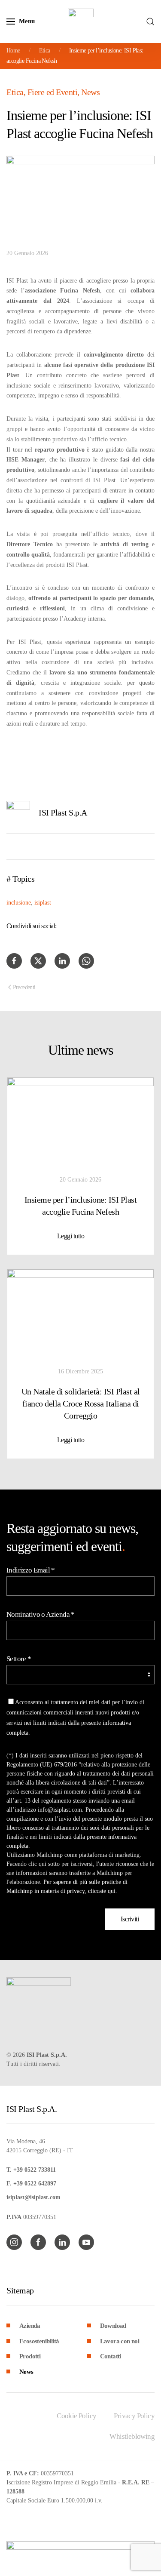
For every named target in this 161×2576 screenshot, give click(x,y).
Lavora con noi (120, 2341)
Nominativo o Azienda (41, 1614)
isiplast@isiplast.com (33, 2197)
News (90, 92)
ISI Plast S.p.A (63, 813)
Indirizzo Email (31, 1570)
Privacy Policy (134, 2416)
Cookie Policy (76, 2416)
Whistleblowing (132, 2436)
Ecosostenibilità (39, 2341)
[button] (21, 22)
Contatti (111, 2356)
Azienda (30, 2326)
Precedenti (24, 987)
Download (113, 2326)
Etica (15, 92)
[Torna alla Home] (81, 22)
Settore (19, 1659)
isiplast (43, 903)
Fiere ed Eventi (53, 92)
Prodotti (30, 2356)
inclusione (19, 903)
